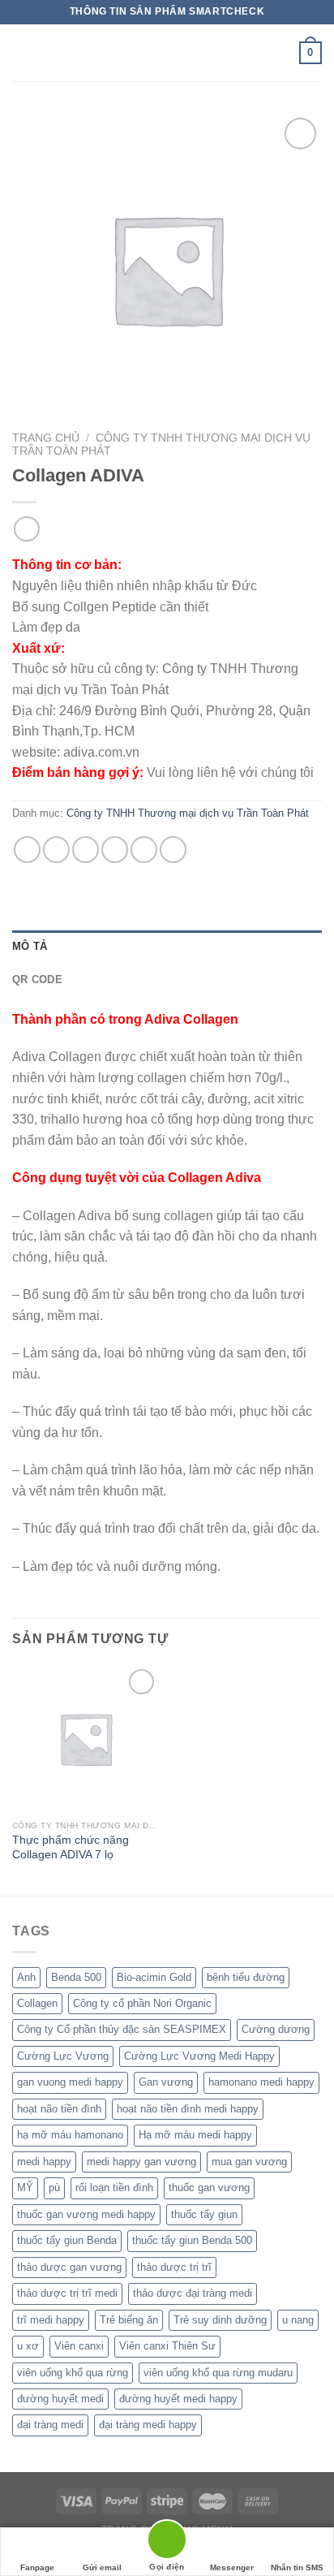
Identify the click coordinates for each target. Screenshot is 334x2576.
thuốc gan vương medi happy (86, 2214)
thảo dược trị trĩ (174, 2267)
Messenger (232, 2567)
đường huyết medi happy (178, 2399)
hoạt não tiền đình (59, 2109)
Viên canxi (79, 2346)
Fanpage (37, 2567)
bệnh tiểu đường (246, 1977)
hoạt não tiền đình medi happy (188, 2109)
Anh (26, 1977)
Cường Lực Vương (63, 2056)
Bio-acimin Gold (154, 1977)
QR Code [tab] (37, 979)
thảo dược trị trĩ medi (67, 2293)
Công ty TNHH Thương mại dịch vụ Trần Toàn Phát (188, 813)
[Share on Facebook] (56, 850)
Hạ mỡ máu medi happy (195, 2135)
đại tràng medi (50, 2425)
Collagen (37, 2003)
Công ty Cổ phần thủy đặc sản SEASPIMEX (122, 2029)
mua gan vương (249, 2162)
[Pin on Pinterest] (144, 850)
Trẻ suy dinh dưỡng (220, 2320)
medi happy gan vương (141, 2162)
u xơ (28, 2346)
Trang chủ (46, 438)
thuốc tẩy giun (204, 2214)
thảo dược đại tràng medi (193, 2293)
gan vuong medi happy (70, 2082)
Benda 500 (76, 1977)
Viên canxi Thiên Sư (167, 2346)
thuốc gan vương (209, 2188)
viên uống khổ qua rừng (73, 2373)
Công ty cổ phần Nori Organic (142, 2003)
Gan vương (166, 2082)
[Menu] (22, 52)
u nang (298, 2320)
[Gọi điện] (167, 2542)
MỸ (25, 2188)
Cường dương (276, 2029)
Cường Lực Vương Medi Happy (199, 2056)
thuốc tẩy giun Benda (67, 2240)
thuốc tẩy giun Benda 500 (192, 2240)
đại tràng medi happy (148, 2425)
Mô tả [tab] (30, 946)
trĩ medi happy (51, 2320)
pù (54, 2188)
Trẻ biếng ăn (129, 2320)
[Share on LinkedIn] (173, 850)
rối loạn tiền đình (114, 2188)
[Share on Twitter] (86, 850)
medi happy (44, 2162)
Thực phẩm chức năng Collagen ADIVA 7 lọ (71, 1847)
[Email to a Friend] (115, 850)
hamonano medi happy (261, 2082)
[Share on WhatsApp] (27, 850)
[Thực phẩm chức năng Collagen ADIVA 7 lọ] (86, 1739)
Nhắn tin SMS (297, 2567)
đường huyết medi (60, 2399)
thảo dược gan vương (69, 2267)
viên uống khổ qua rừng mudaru (218, 2373)
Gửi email (102, 2567)
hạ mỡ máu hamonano (70, 2135)
